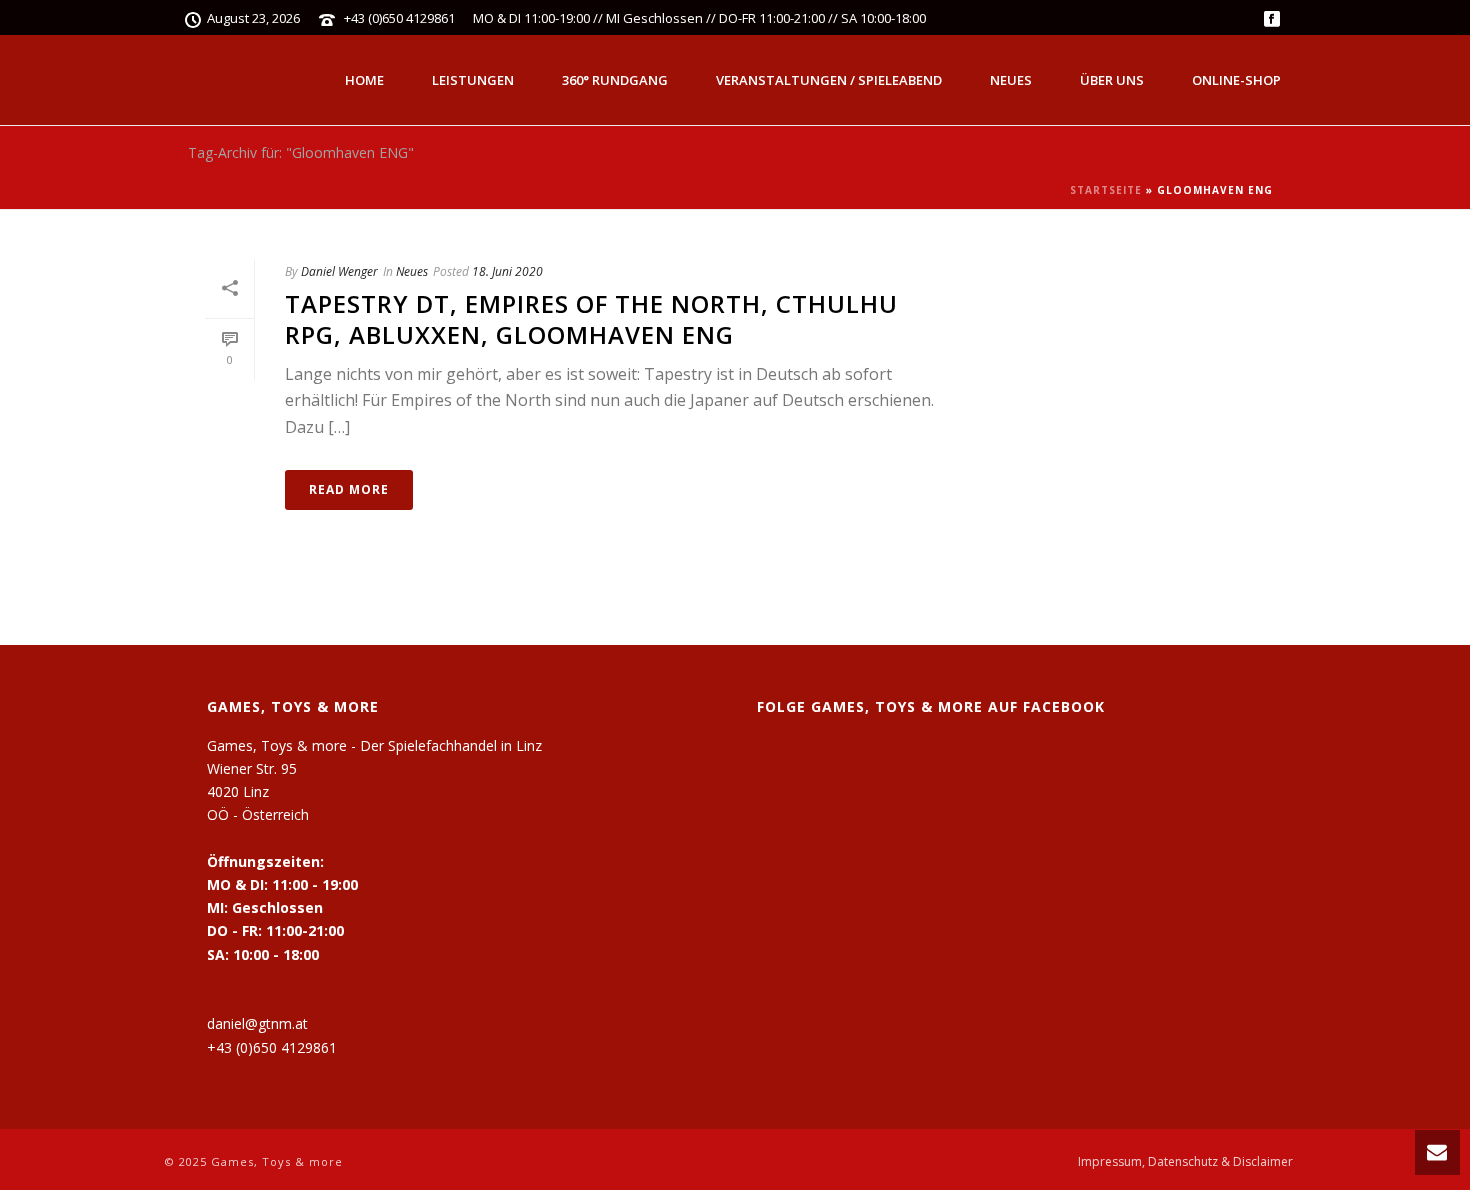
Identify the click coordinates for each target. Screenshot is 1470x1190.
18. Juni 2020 (507, 271)
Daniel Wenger (339, 271)
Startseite (1106, 190)
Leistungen (473, 80)
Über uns (1112, 80)
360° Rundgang (615, 80)
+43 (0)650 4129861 (399, 18)
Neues (1011, 80)
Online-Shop (1236, 80)
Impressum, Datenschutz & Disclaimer (1185, 1162)
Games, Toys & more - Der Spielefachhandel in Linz (374, 745)
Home (364, 80)
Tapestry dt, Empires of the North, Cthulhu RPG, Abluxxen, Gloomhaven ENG (591, 319)
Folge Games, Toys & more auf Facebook (931, 706)
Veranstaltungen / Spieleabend (829, 80)
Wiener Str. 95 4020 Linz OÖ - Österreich (258, 791)
